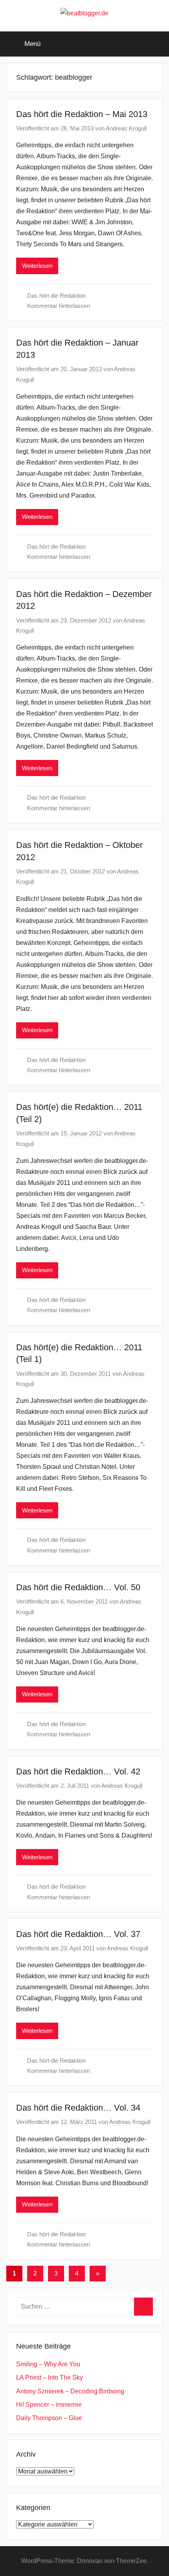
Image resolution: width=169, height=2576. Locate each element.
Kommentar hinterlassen (59, 306)
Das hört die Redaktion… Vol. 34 (78, 2108)
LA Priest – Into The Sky (50, 2377)
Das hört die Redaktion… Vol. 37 (78, 1934)
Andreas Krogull (126, 128)
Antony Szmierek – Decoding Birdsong (70, 2391)
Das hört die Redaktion (56, 296)
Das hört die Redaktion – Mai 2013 (82, 114)
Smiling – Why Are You (48, 2364)
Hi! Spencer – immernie (49, 2405)
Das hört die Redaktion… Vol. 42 (78, 1771)
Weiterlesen (37, 266)
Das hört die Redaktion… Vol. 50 (78, 1587)
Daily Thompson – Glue (49, 2418)
